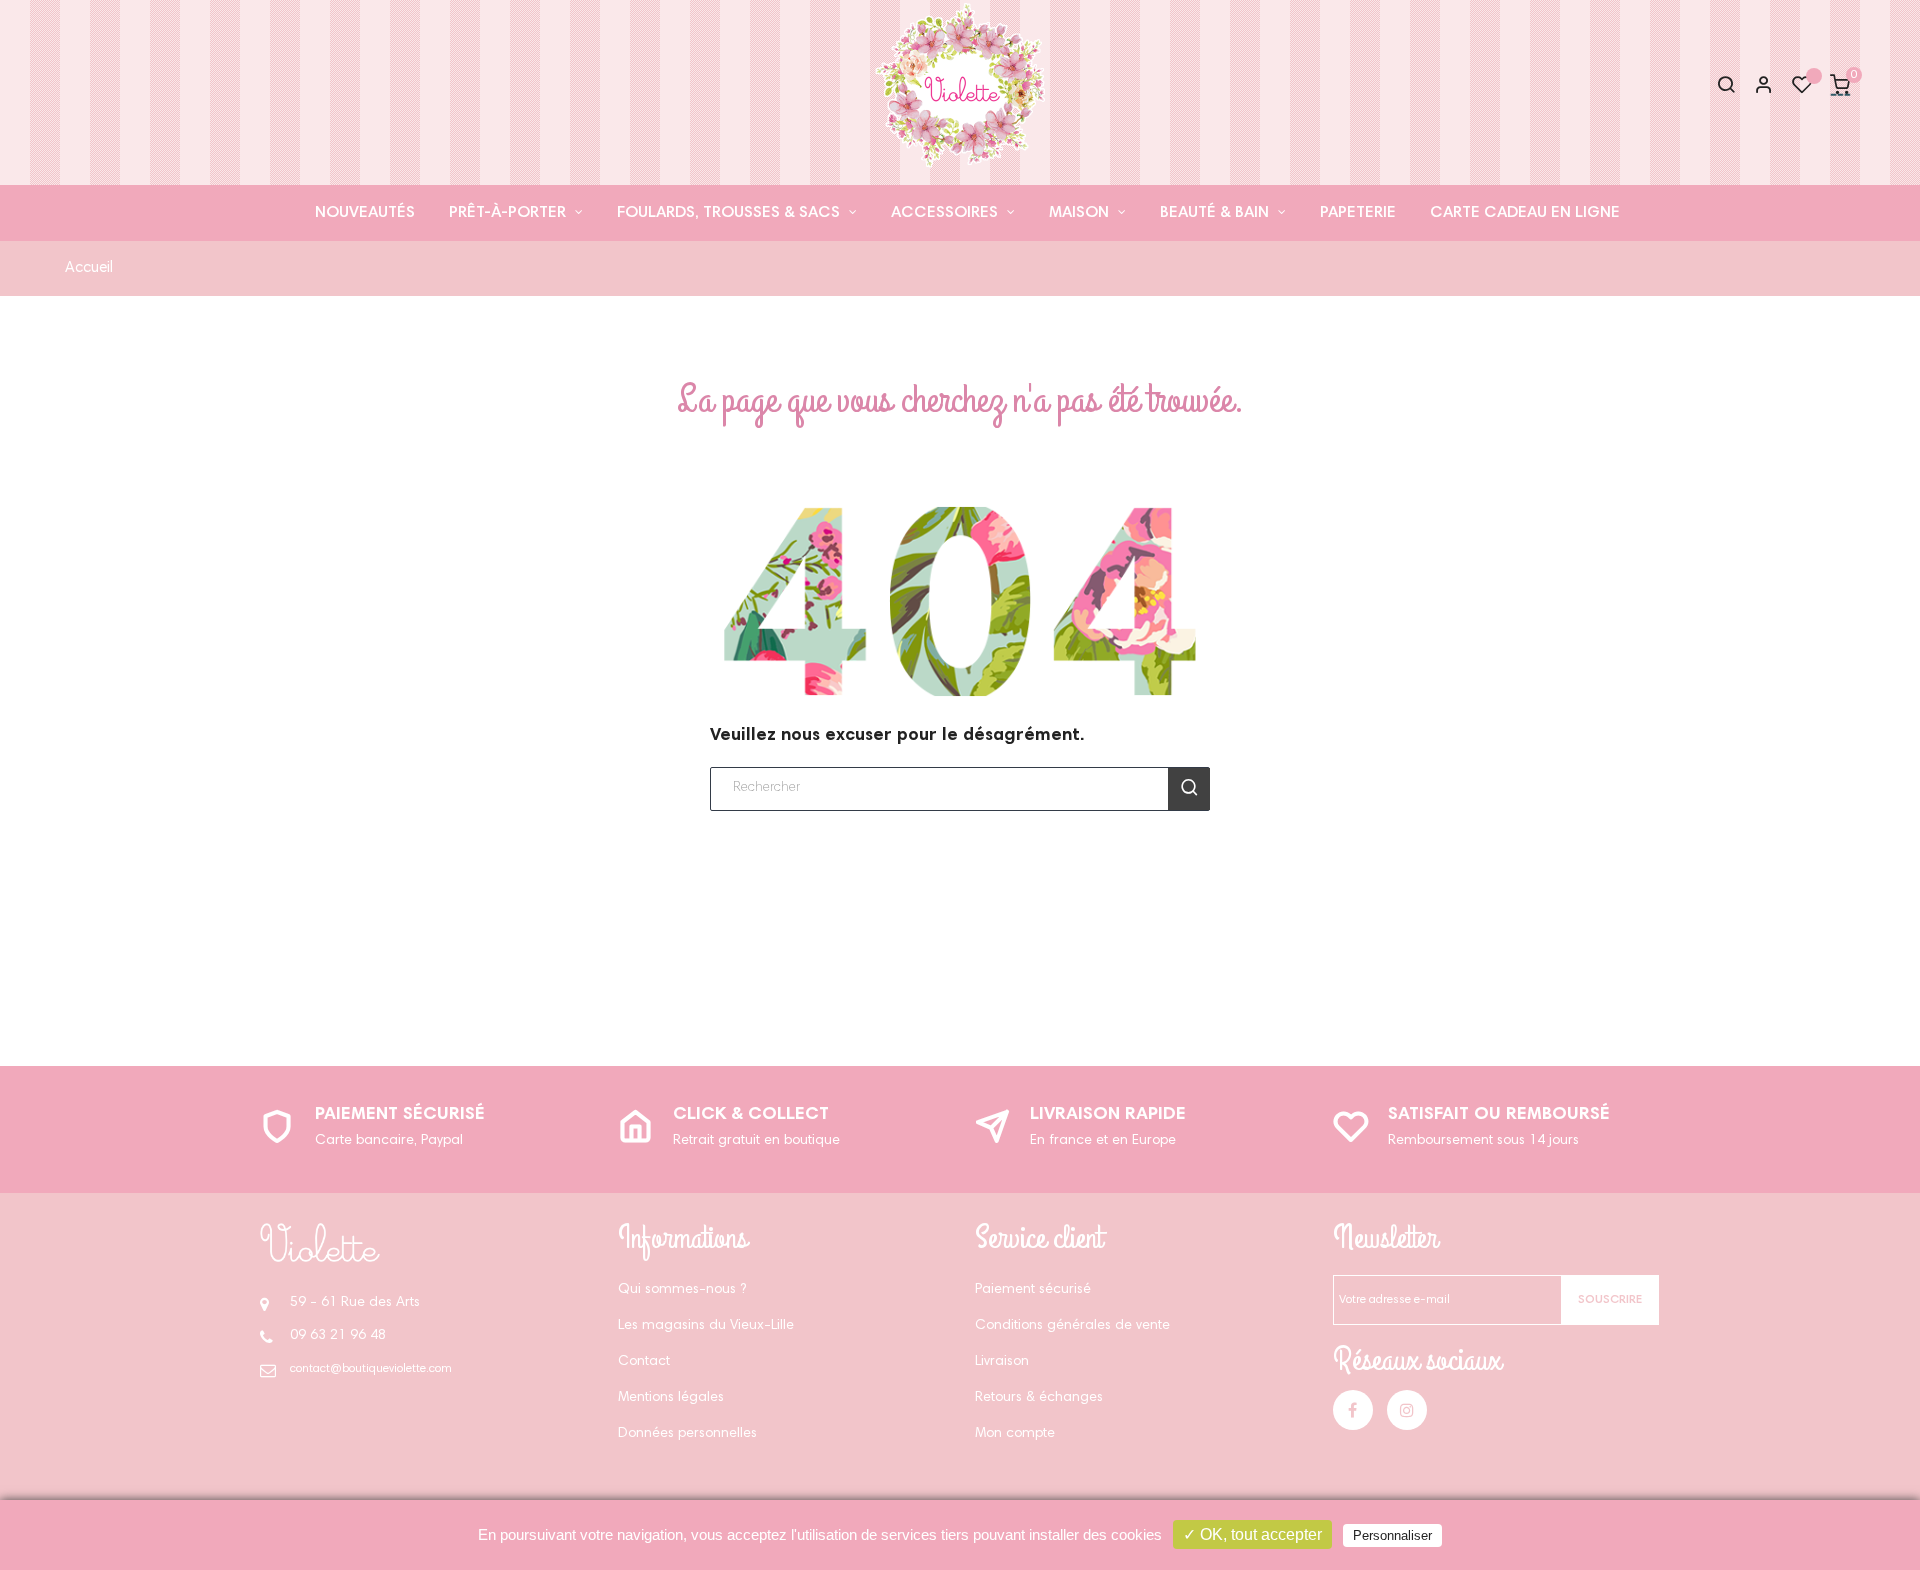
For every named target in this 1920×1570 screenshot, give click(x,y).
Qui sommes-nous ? (682, 1290)
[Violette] (320, 1243)
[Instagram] (1407, 1410)
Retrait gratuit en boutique (756, 1141)
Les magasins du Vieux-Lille (706, 1326)
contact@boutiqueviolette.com (371, 1369)
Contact (644, 1362)
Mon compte (1015, 1434)
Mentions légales (671, 1398)
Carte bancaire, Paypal (389, 1141)
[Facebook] (1353, 1410)
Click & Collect (751, 1115)
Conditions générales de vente (1072, 1326)
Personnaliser (1392, 1535)
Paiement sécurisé (400, 1115)
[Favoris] (1802, 90)
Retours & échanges (1039, 1398)
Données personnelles (687, 1434)
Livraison (1002, 1362)
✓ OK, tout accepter (1252, 1534)
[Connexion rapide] (1755, 87)
